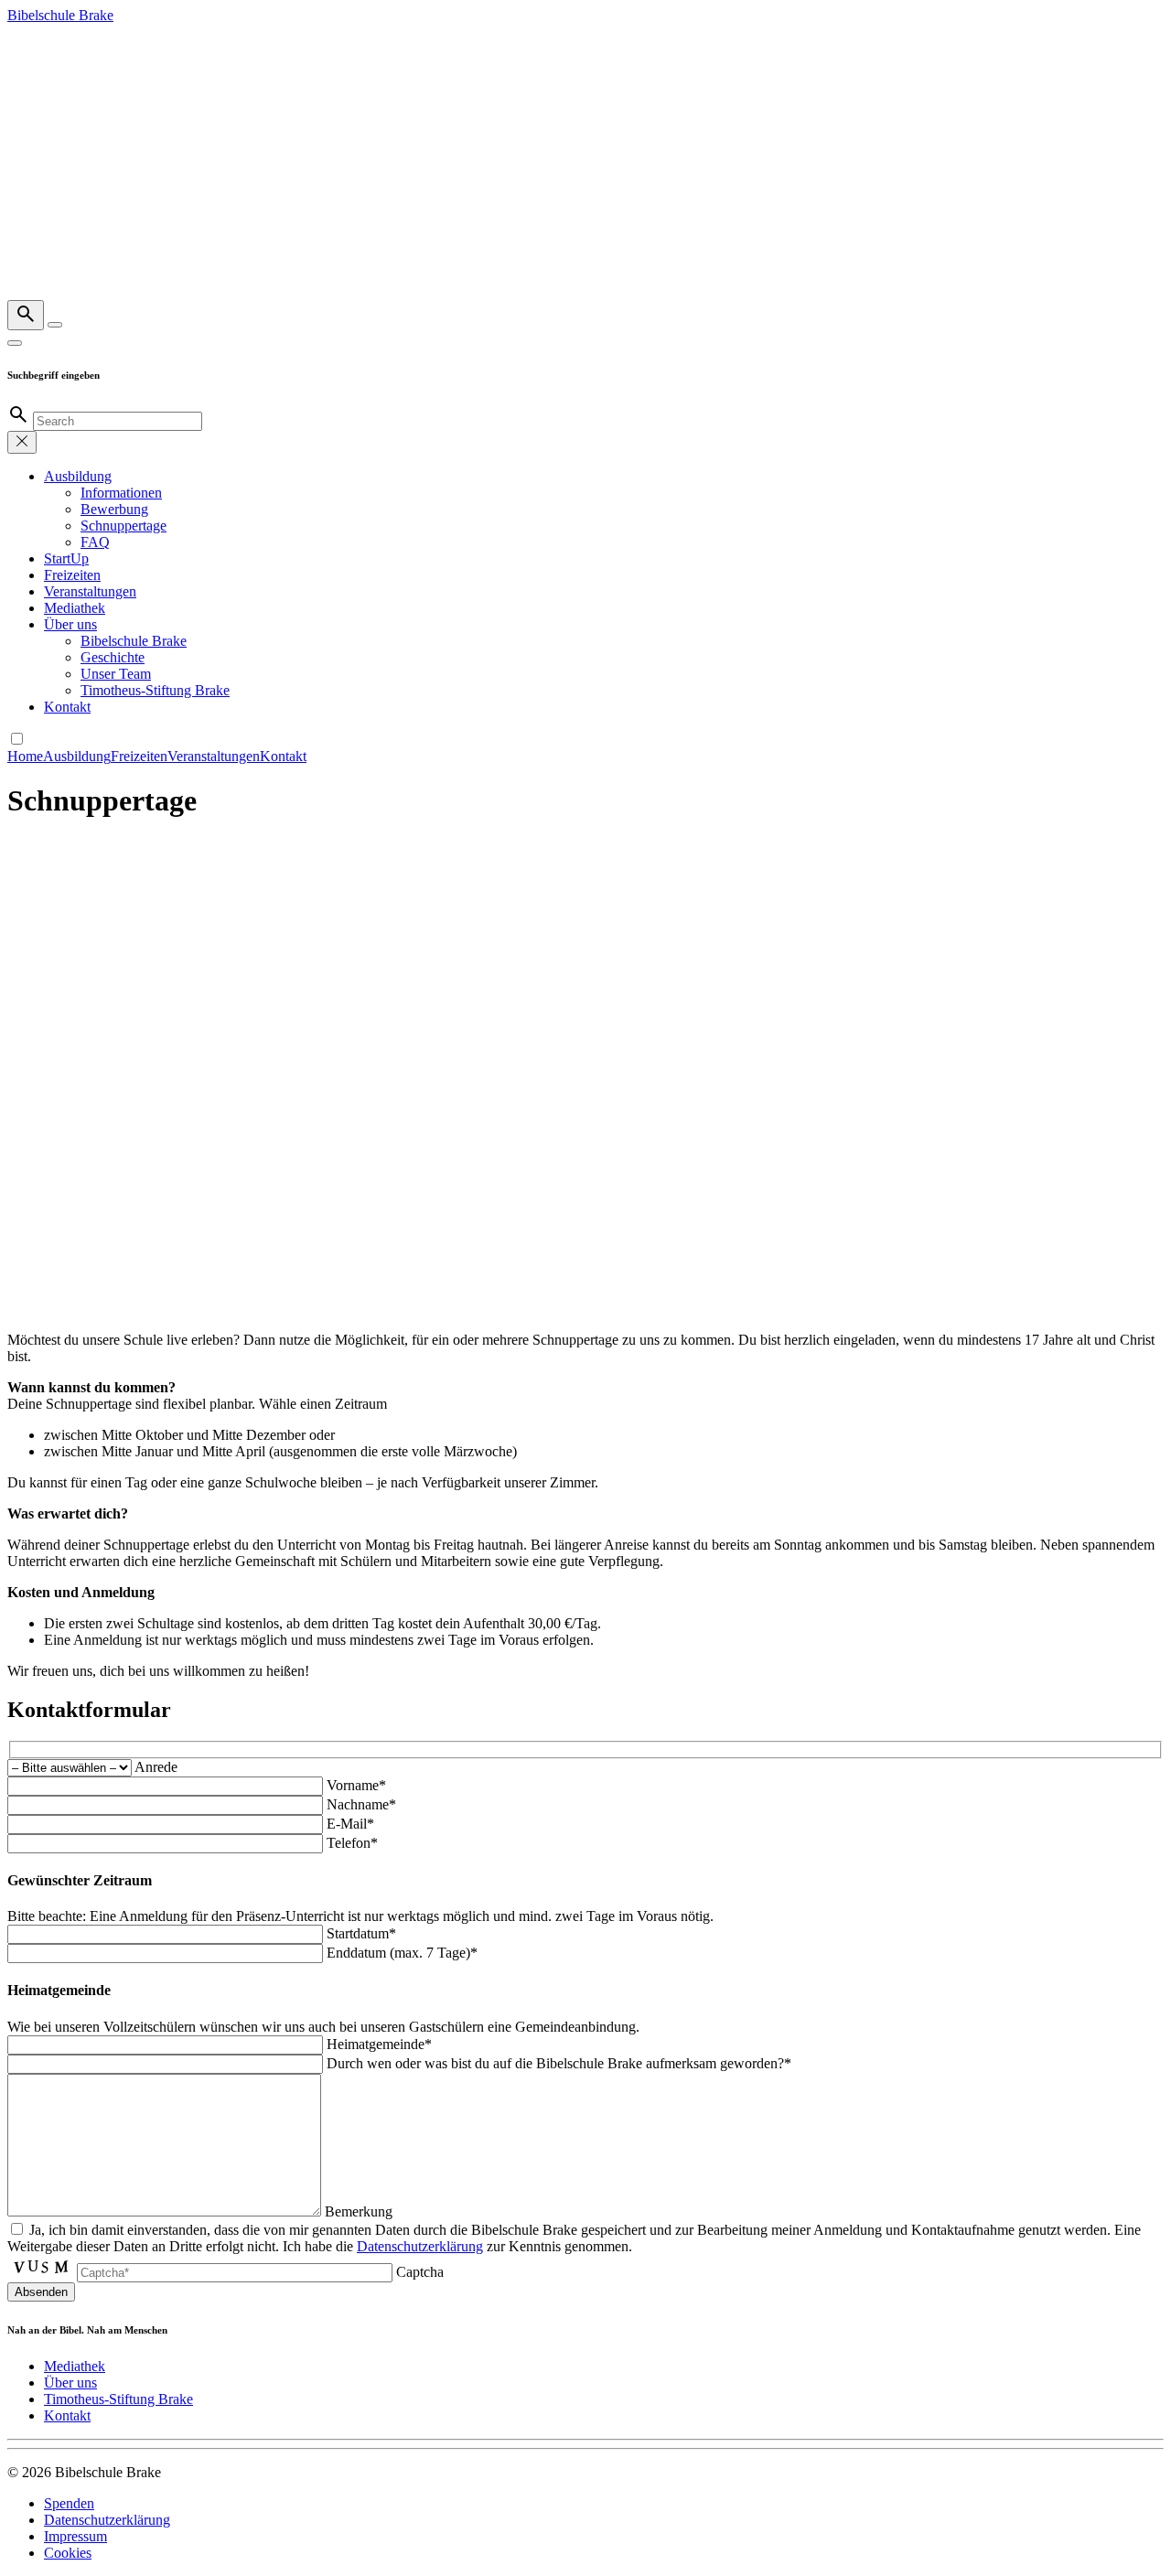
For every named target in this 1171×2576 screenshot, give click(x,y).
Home (25, 756)
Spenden (69, 2503)
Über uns (70, 624)
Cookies (68, 2553)
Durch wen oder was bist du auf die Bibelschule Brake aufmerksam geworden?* (559, 2063)
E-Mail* (350, 1824)
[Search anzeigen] (26, 315)
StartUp (66, 558)
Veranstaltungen (90, 591)
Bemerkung (359, 2211)
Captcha (420, 2272)
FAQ (95, 542)
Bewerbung (114, 509)
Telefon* (352, 1843)
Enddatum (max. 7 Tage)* (402, 1953)
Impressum (75, 2536)
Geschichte (113, 657)
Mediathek (75, 608)
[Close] (15, 343)
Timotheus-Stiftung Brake (155, 690)
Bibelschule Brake (134, 641)
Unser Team (116, 674)
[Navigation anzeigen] (55, 325)
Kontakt (67, 707)
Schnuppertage (124, 526)
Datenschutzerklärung (420, 2246)
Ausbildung (78, 476)
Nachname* (361, 1804)
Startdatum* (361, 1933)
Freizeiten (72, 575)
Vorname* (356, 1785)
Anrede (156, 1767)
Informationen (121, 493)
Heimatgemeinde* (379, 2044)
